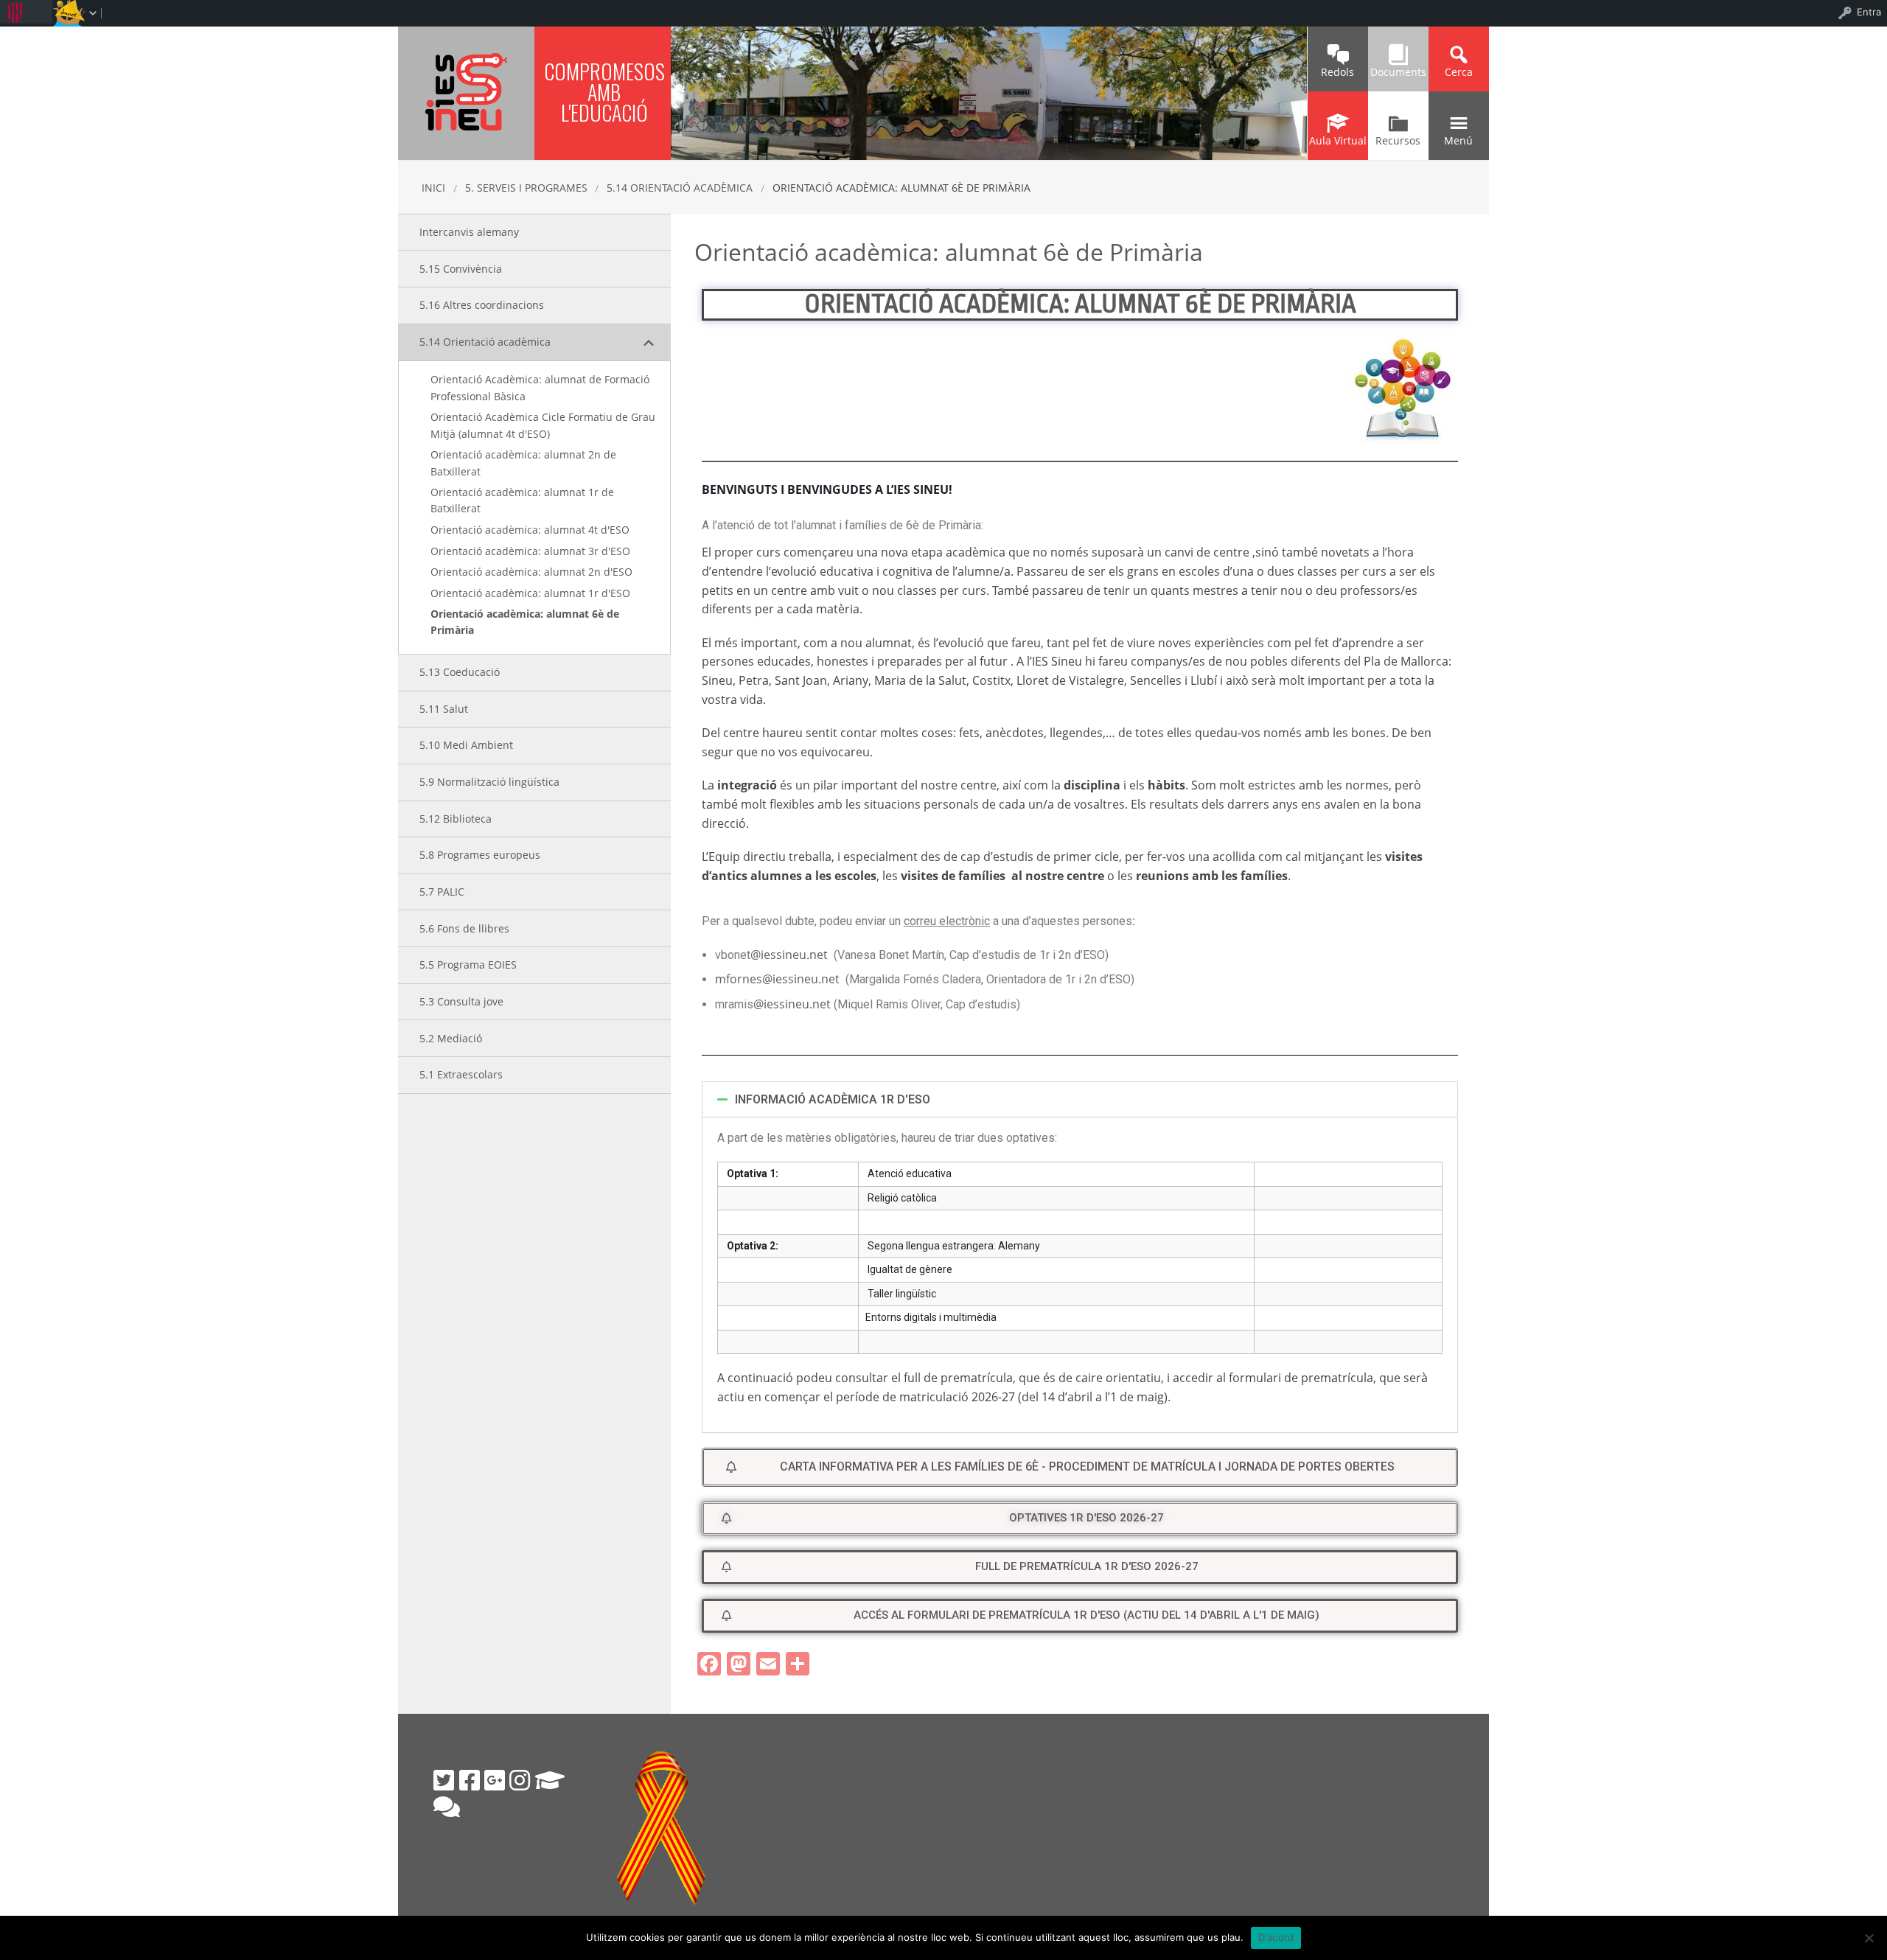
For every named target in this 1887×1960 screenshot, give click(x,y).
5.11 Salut (444, 709)
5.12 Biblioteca (456, 819)
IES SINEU (466, 92)
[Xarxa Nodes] (447, 1807)
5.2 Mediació (451, 1038)
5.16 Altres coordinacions (482, 305)
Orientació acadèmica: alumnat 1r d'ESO (530, 593)
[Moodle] (550, 1780)
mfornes (739, 979)
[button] (1080, 1467)
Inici (433, 188)
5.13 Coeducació (460, 672)
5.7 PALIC (442, 892)
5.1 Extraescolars (461, 1074)
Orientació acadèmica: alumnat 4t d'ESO (530, 530)
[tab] (1080, 1099)
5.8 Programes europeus (480, 855)
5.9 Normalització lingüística (489, 782)
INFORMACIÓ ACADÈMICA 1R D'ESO (833, 1099)
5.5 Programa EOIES (468, 965)
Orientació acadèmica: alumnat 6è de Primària (525, 622)
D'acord (1276, 1937)
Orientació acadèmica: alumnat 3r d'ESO (530, 551)
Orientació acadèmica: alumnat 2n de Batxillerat (523, 463)
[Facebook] (470, 1780)
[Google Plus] (495, 1780)
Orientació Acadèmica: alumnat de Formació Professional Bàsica (540, 387)
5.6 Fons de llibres (464, 928)
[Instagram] (520, 1780)
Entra (1869, 12)
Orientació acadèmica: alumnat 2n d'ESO (531, 572)
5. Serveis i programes (526, 188)
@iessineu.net (791, 955)
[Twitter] (444, 1780)
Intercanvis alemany (469, 232)
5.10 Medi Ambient (466, 745)
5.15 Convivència (461, 269)
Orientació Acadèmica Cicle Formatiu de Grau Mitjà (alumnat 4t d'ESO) (543, 425)
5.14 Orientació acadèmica (680, 188)
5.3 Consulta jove (461, 1001)
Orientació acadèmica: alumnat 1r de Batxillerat (522, 500)
